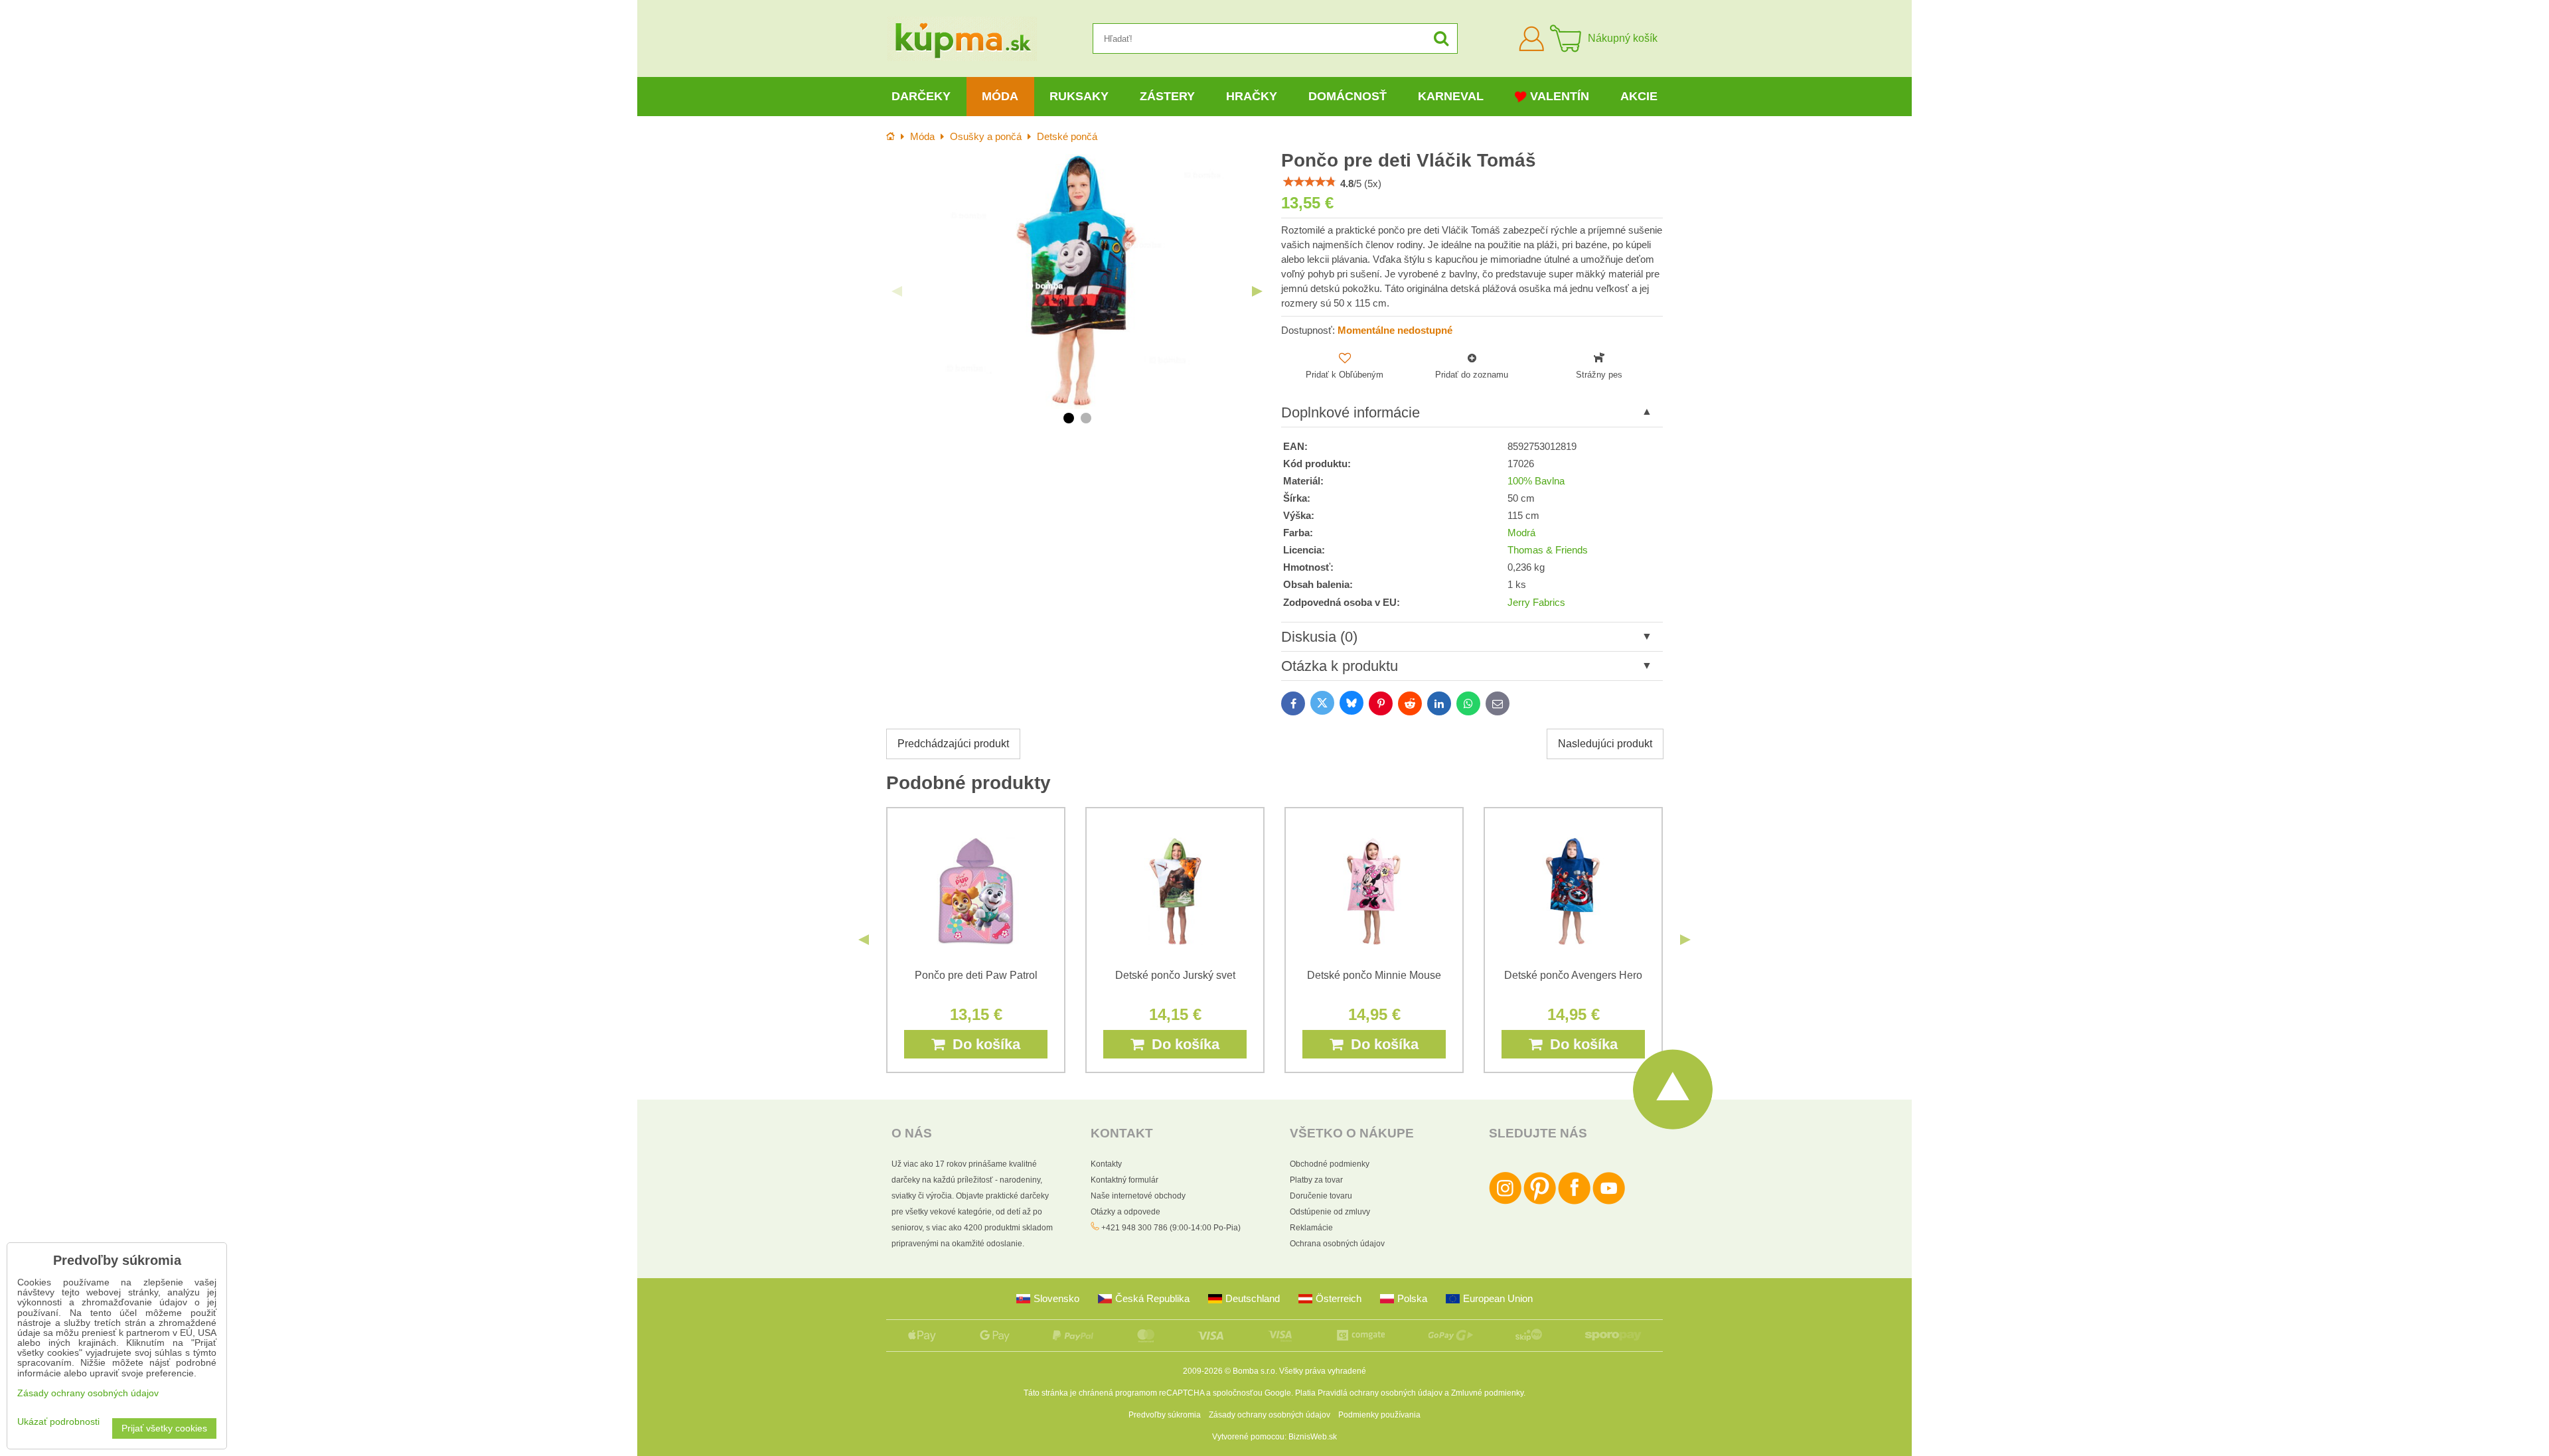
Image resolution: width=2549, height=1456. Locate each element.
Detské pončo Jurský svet (1175, 975)
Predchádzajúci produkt (953, 744)
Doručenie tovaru (1321, 1196)
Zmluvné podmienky (1487, 1393)
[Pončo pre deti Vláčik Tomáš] (1077, 281)
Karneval (1451, 96)
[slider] (1310, 182)
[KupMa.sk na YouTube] (1609, 1202)
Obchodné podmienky (1330, 1164)
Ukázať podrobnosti (58, 1422)
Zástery (1167, 96)
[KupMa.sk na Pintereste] (1540, 1202)
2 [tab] (1086, 418)
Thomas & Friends (1548, 550)
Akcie (1639, 96)
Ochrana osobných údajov (1337, 1244)
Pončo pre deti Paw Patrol (976, 975)
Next (1257, 291)
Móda (1000, 96)
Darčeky (921, 96)
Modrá (1521, 533)
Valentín (1560, 96)
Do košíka (982, 1044)
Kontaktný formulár (1124, 1180)
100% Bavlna (1536, 481)
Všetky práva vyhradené (1323, 1371)
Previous (897, 291)
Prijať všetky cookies (164, 1428)
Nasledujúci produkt (1605, 744)
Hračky (1252, 96)
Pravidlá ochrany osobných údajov (1380, 1393)
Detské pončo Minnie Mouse (1374, 975)
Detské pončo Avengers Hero (1573, 975)
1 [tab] (1069, 418)
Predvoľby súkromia (1165, 1415)
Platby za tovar (1316, 1180)
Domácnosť (1348, 96)
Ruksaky (1079, 96)
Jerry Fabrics (1536, 603)
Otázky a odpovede (1125, 1212)
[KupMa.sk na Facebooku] (1574, 1202)
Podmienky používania (1379, 1415)
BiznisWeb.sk (1313, 1437)
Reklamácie (1311, 1228)
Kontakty (1106, 1164)
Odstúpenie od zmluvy (1330, 1212)
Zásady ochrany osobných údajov (1270, 1415)
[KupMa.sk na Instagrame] (1505, 1202)
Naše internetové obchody (1138, 1196)
